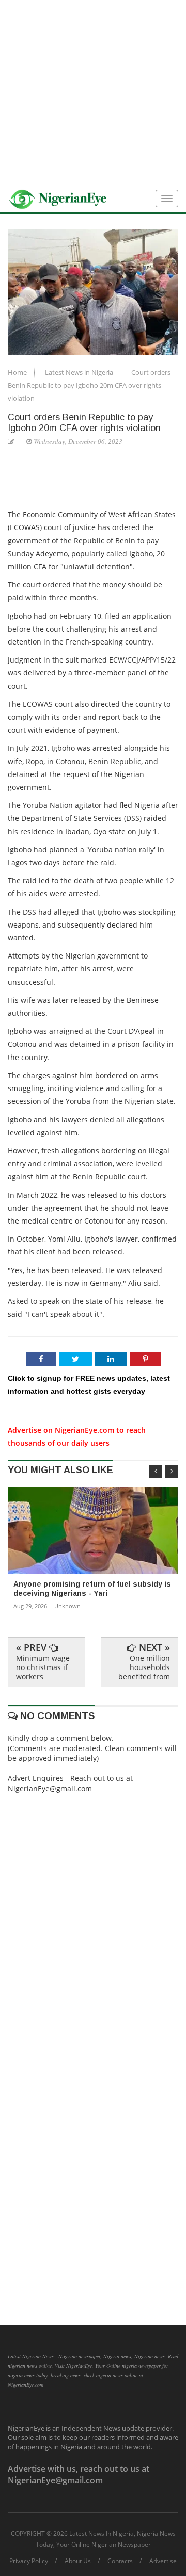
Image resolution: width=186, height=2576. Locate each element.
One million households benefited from (144, 1667)
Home (18, 372)
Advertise (163, 2561)
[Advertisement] (93, 93)
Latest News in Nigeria (80, 372)
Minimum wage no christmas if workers (43, 1667)
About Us (78, 2561)
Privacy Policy (29, 2561)
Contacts (120, 2561)
